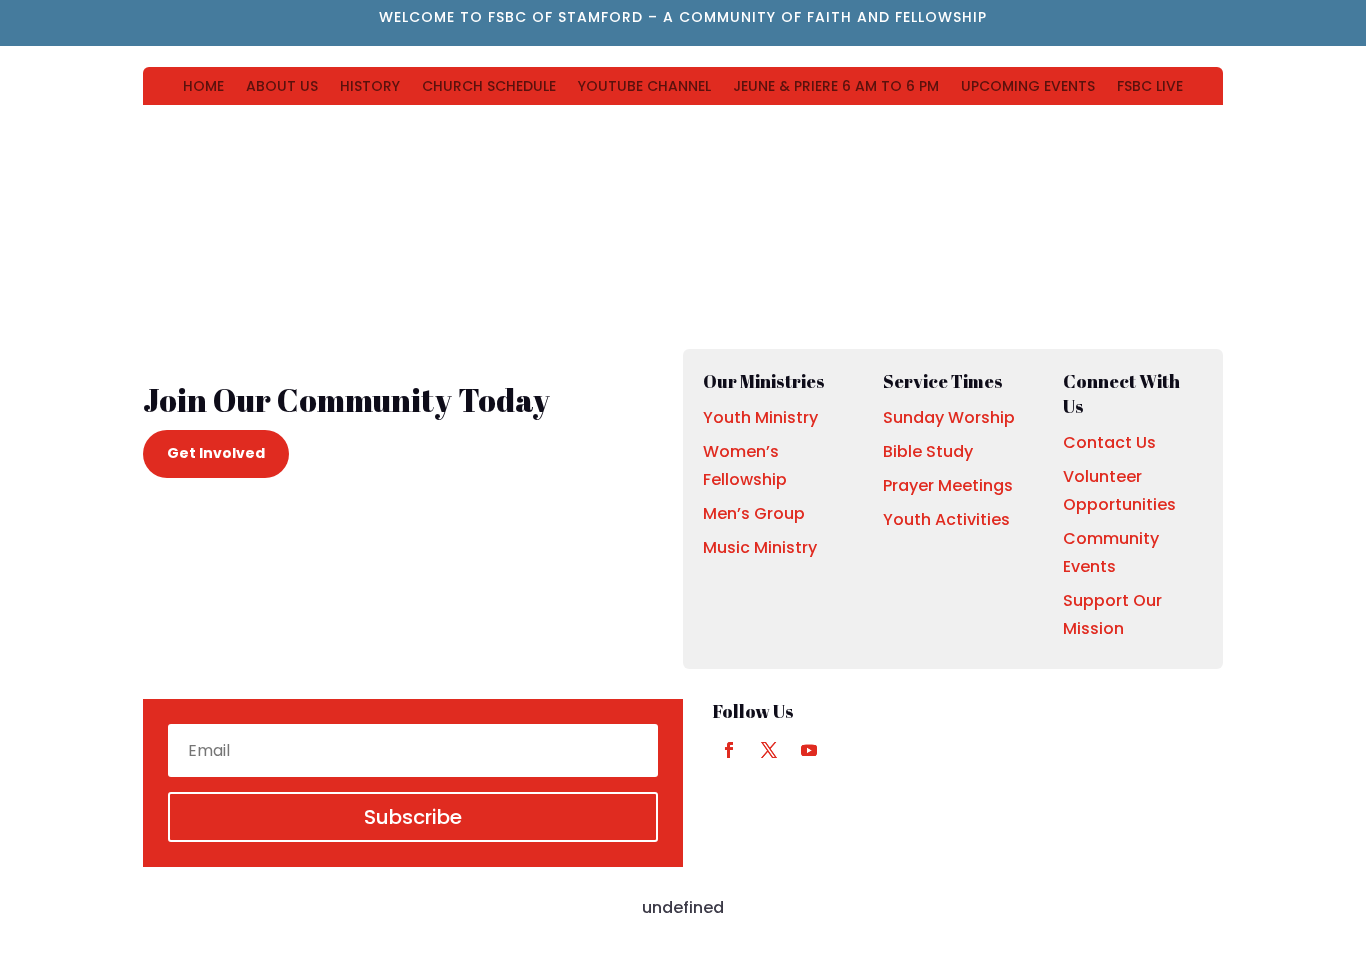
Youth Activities (946, 519)
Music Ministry (760, 547)
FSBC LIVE (1150, 87)
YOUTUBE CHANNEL (644, 87)
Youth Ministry (760, 417)
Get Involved (216, 453)
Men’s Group (754, 513)
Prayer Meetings (948, 485)
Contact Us (1109, 442)
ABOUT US (282, 87)
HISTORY (370, 87)
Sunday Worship (949, 417)
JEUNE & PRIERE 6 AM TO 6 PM (836, 87)
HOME (203, 87)
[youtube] (809, 750)
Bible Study (928, 451)
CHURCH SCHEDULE (489, 87)
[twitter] (769, 750)
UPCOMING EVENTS (1028, 87)
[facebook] (729, 750)
